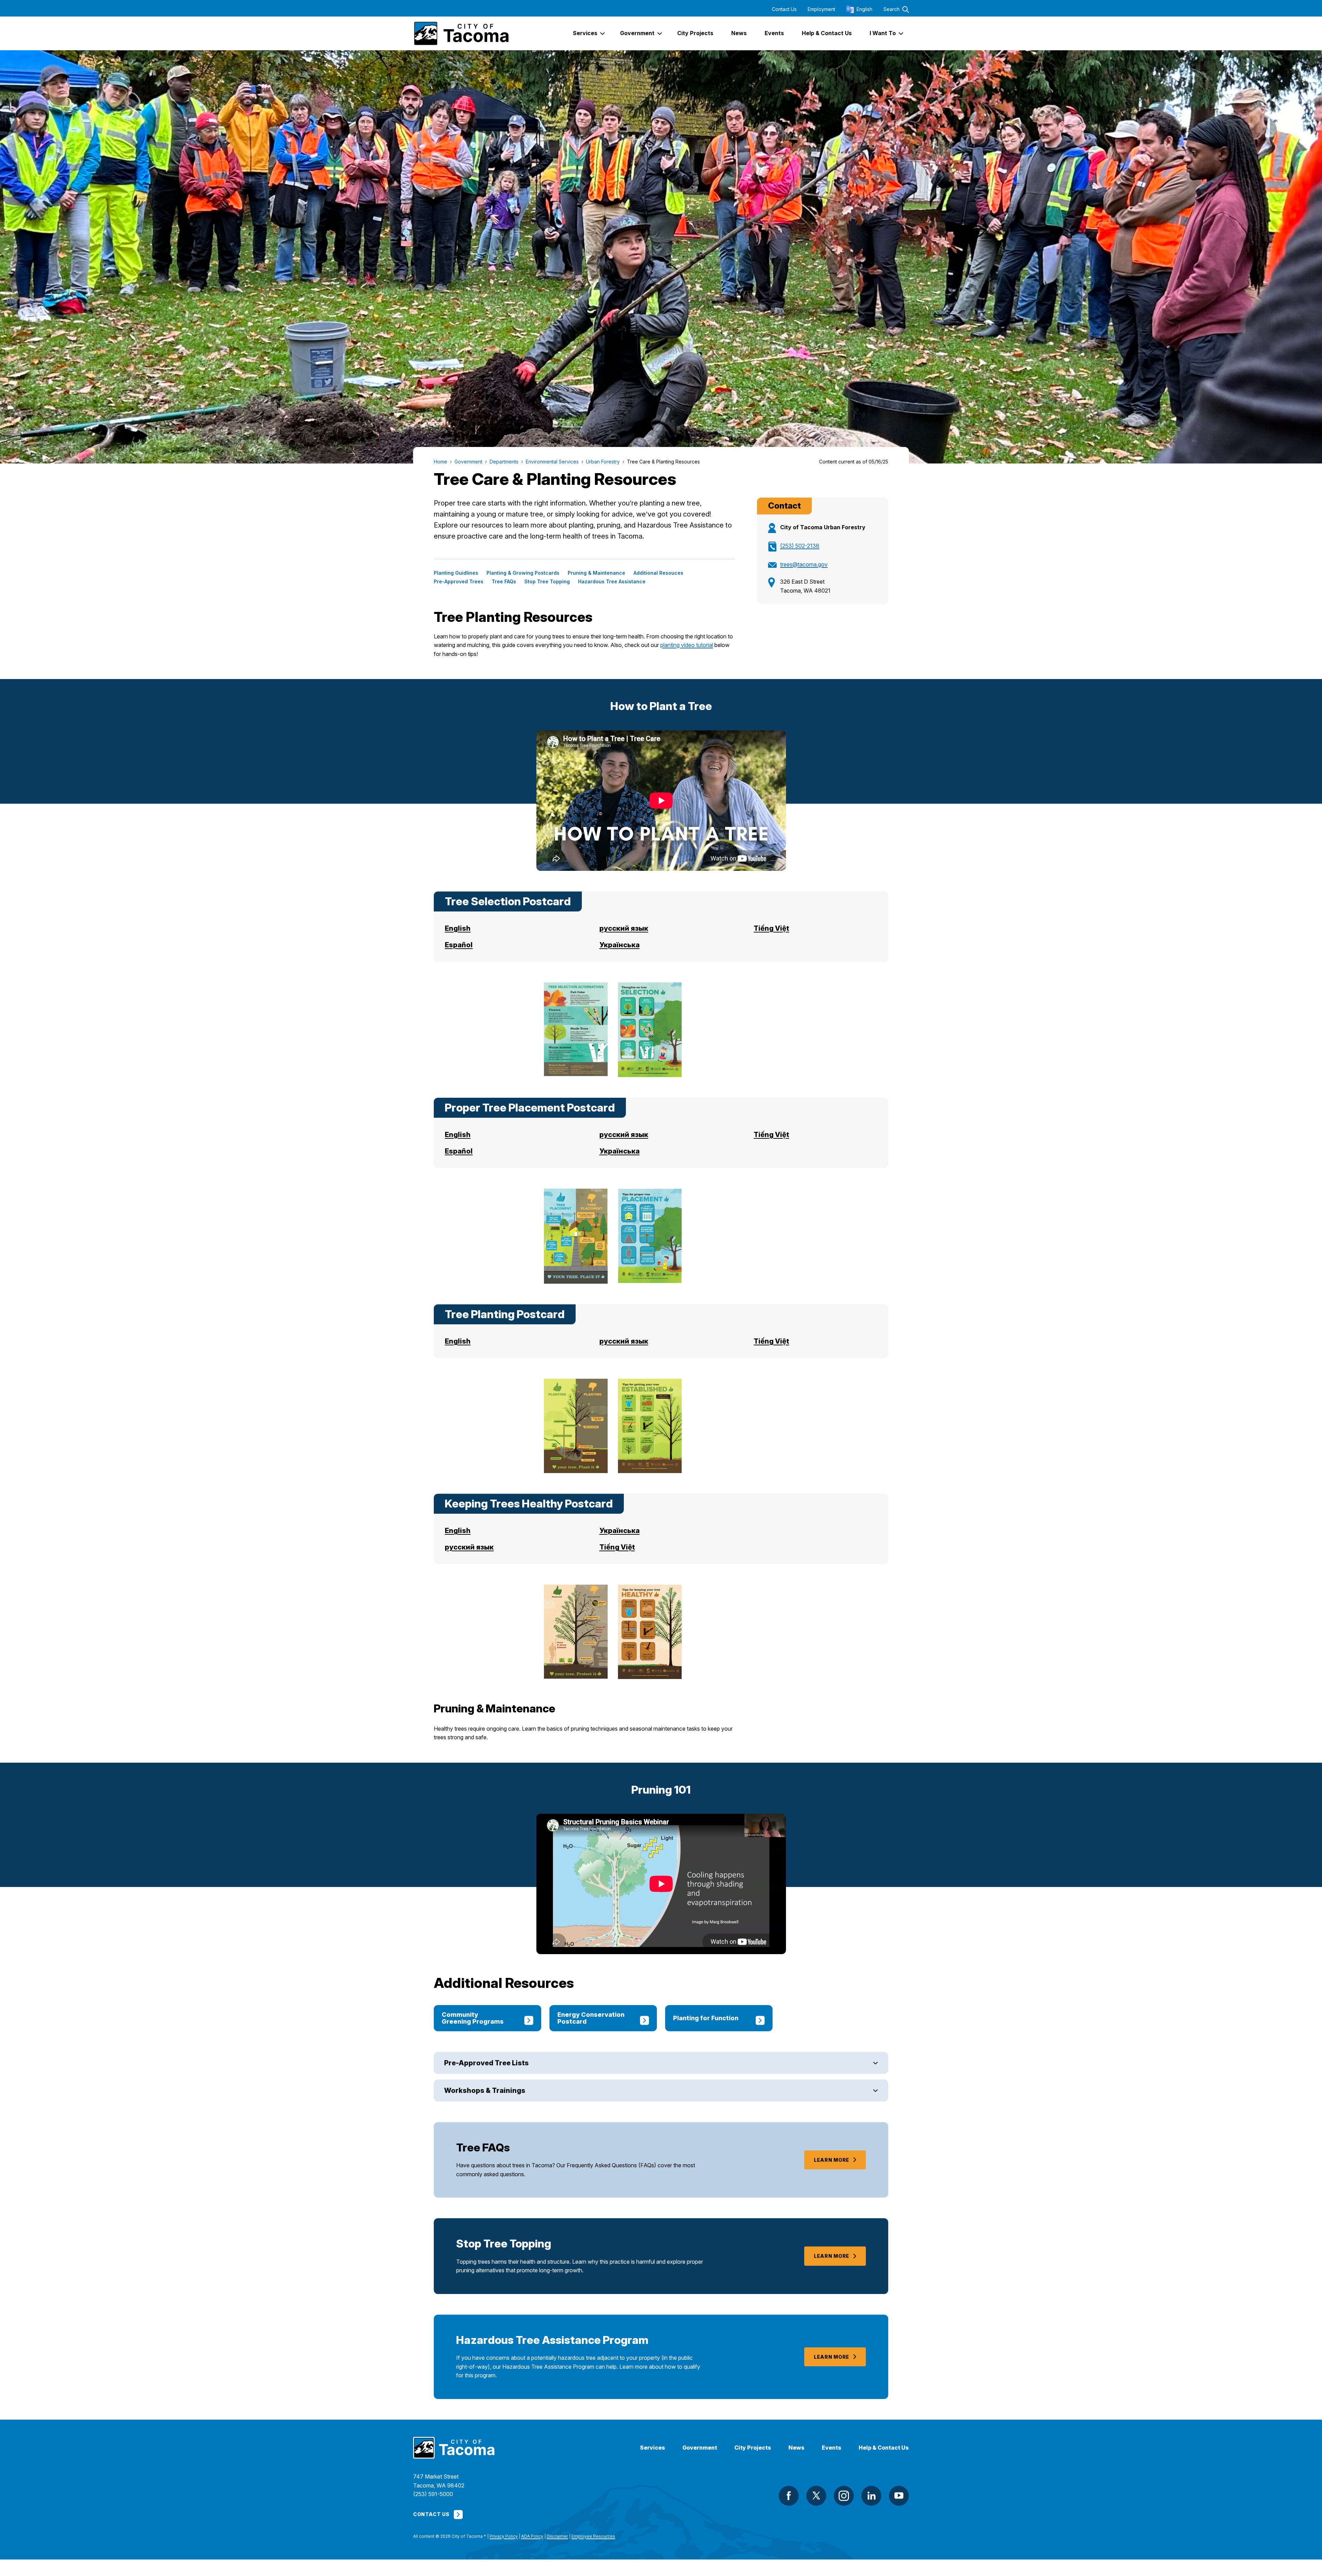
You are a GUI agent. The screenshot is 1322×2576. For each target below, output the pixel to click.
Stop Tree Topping (547, 582)
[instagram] (844, 2496)
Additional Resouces (658, 573)
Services (653, 2448)
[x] (816, 2496)
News (796, 2448)
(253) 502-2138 (800, 546)
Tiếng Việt (771, 928)
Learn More (832, 2160)
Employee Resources (593, 2536)
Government (700, 2448)
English (458, 928)
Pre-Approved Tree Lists (486, 2063)
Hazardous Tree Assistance (612, 582)
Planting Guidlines (456, 573)
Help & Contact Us (884, 2448)
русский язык (624, 928)
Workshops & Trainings (485, 2090)
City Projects (753, 2448)
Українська (620, 945)
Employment (821, 9)
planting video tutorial (687, 645)
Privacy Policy (504, 2536)
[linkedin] (871, 2496)
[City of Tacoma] (461, 33)
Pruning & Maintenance (596, 573)
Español (459, 945)
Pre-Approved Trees (459, 582)
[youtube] (899, 2496)
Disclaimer (557, 2536)
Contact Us (784, 9)
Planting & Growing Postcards (523, 573)
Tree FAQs (504, 582)
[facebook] (789, 2496)
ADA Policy (532, 2536)
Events (832, 2448)
